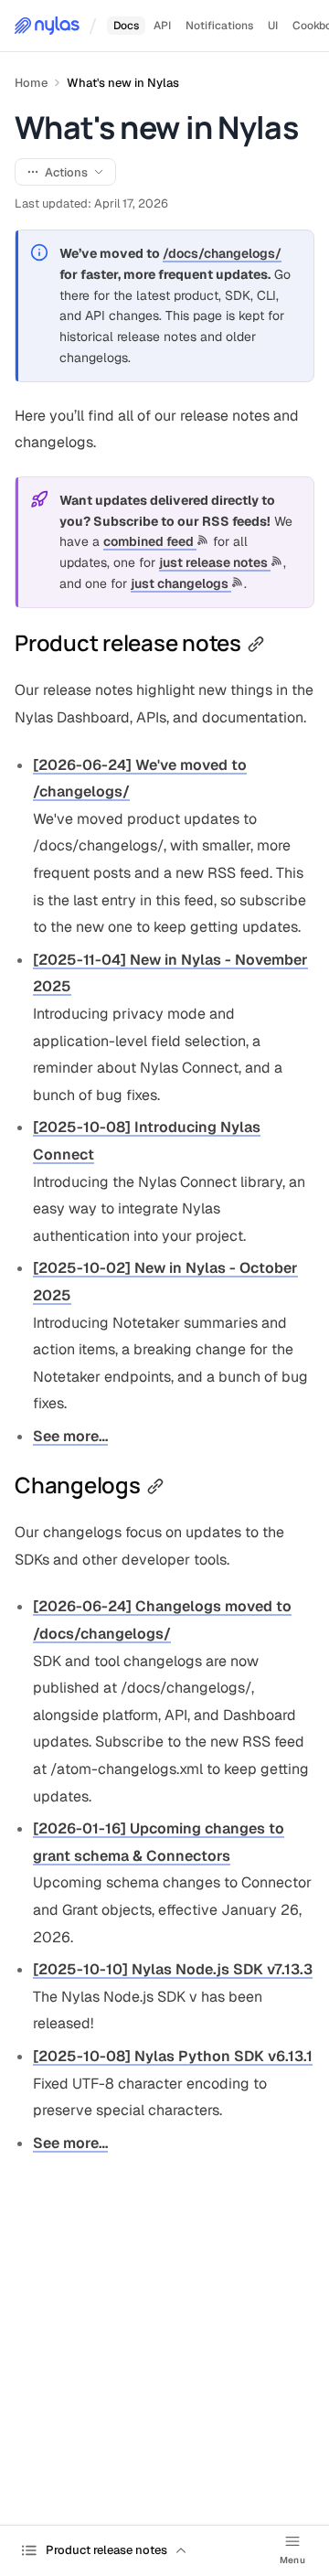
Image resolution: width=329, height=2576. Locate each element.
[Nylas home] (47, 26)
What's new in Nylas (123, 83)
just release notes (215, 562)
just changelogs (181, 583)
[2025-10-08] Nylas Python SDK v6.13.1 (173, 2056)
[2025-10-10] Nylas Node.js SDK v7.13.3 (173, 1969)
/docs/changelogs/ (222, 253)
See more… (70, 1436)
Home (31, 83)
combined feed (150, 541)
